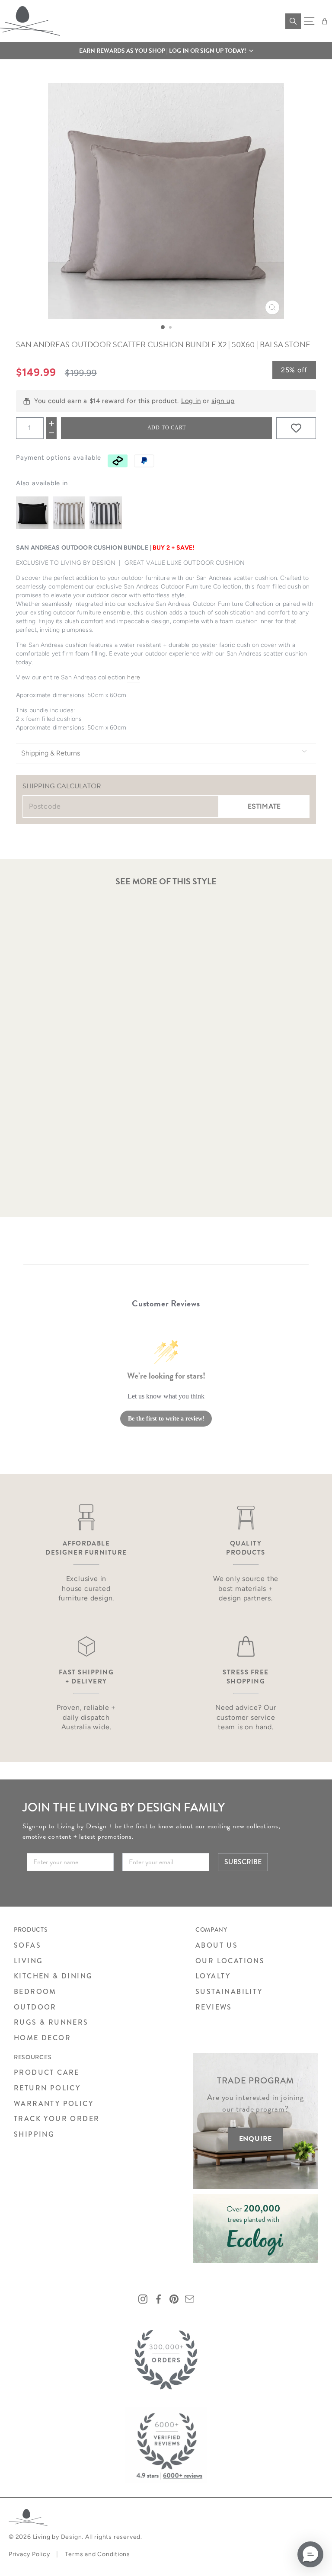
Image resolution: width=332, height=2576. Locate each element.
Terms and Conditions (97, 2554)
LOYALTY (213, 1976)
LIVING (28, 1961)
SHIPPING (34, 2134)
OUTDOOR (35, 2007)
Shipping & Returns (51, 753)
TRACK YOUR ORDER (57, 2119)
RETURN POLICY (47, 2088)
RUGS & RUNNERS (51, 2022)
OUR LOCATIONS (230, 1961)
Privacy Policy (29, 2554)
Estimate (264, 806)
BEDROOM (35, 1992)
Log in (191, 401)
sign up (223, 401)
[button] (166, 51)
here (134, 677)
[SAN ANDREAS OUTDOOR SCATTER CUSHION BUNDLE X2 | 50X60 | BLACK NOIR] (32, 513)
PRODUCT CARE (47, 2072)
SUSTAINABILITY (229, 1992)
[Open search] (293, 21)
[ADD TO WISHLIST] (296, 428)
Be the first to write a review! (166, 1419)
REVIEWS (214, 2007)
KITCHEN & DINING (53, 1976)
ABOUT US (217, 1945)
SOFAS (27, 1945)
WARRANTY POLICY (54, 2104)
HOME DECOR (42, 2038)
